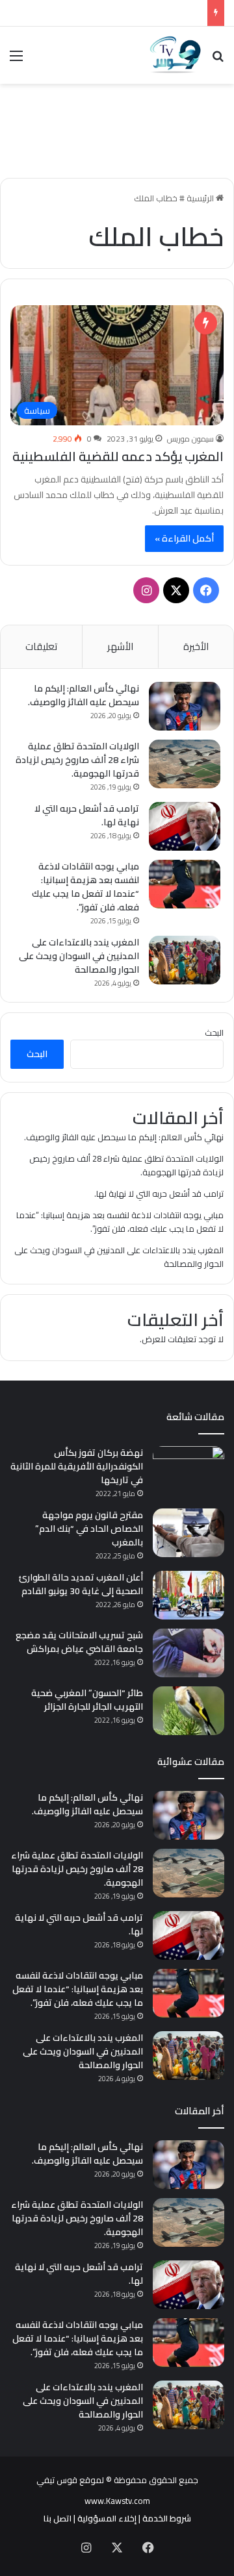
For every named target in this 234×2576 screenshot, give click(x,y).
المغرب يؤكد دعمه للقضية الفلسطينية (118, 456)
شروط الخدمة (167, 2518)
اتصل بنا (58, 2518)
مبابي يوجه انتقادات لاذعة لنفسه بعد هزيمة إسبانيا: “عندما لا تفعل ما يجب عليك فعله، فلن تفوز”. (85, 887)
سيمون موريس (190, 439)
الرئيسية (201, 198)
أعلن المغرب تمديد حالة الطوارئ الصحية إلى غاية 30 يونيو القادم (81, 1584)
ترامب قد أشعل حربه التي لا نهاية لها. (87, 815)
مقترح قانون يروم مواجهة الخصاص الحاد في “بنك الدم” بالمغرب (89, 1529)
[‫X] (176, 590)
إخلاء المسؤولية (107, 2518)
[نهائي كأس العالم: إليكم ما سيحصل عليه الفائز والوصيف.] (185, 706)
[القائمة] (16, 60)
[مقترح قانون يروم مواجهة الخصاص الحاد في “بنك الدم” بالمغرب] (188, 1533)
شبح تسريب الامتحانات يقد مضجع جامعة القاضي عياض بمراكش (79, 1642)
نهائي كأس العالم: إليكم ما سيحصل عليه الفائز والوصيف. (84, 695)
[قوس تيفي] (175, 55)
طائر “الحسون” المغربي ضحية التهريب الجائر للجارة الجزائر (87, 1700)
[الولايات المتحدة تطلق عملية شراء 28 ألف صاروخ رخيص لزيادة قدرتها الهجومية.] (185, 764)
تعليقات (41, 646)
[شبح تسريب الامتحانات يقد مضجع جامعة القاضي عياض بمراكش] (188, 1653)
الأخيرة (196, 646)
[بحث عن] (218, 60)
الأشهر (120, 646)
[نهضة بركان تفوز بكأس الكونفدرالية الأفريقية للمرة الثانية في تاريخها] (188, 1470)
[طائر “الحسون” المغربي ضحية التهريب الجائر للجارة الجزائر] (188, 1711)
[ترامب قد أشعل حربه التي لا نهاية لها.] (185, 826)
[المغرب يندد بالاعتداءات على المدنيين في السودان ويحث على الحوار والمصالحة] (185, 960)
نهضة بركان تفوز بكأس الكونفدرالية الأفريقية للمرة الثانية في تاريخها (77, 1466)
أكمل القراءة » (184, 538)
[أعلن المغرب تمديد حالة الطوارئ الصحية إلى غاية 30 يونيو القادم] (188, 1595)
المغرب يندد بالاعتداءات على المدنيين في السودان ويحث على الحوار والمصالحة (79, 956)
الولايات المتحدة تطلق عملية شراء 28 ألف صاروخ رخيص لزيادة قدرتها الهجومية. (77, 760)
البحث (214, 1032)
